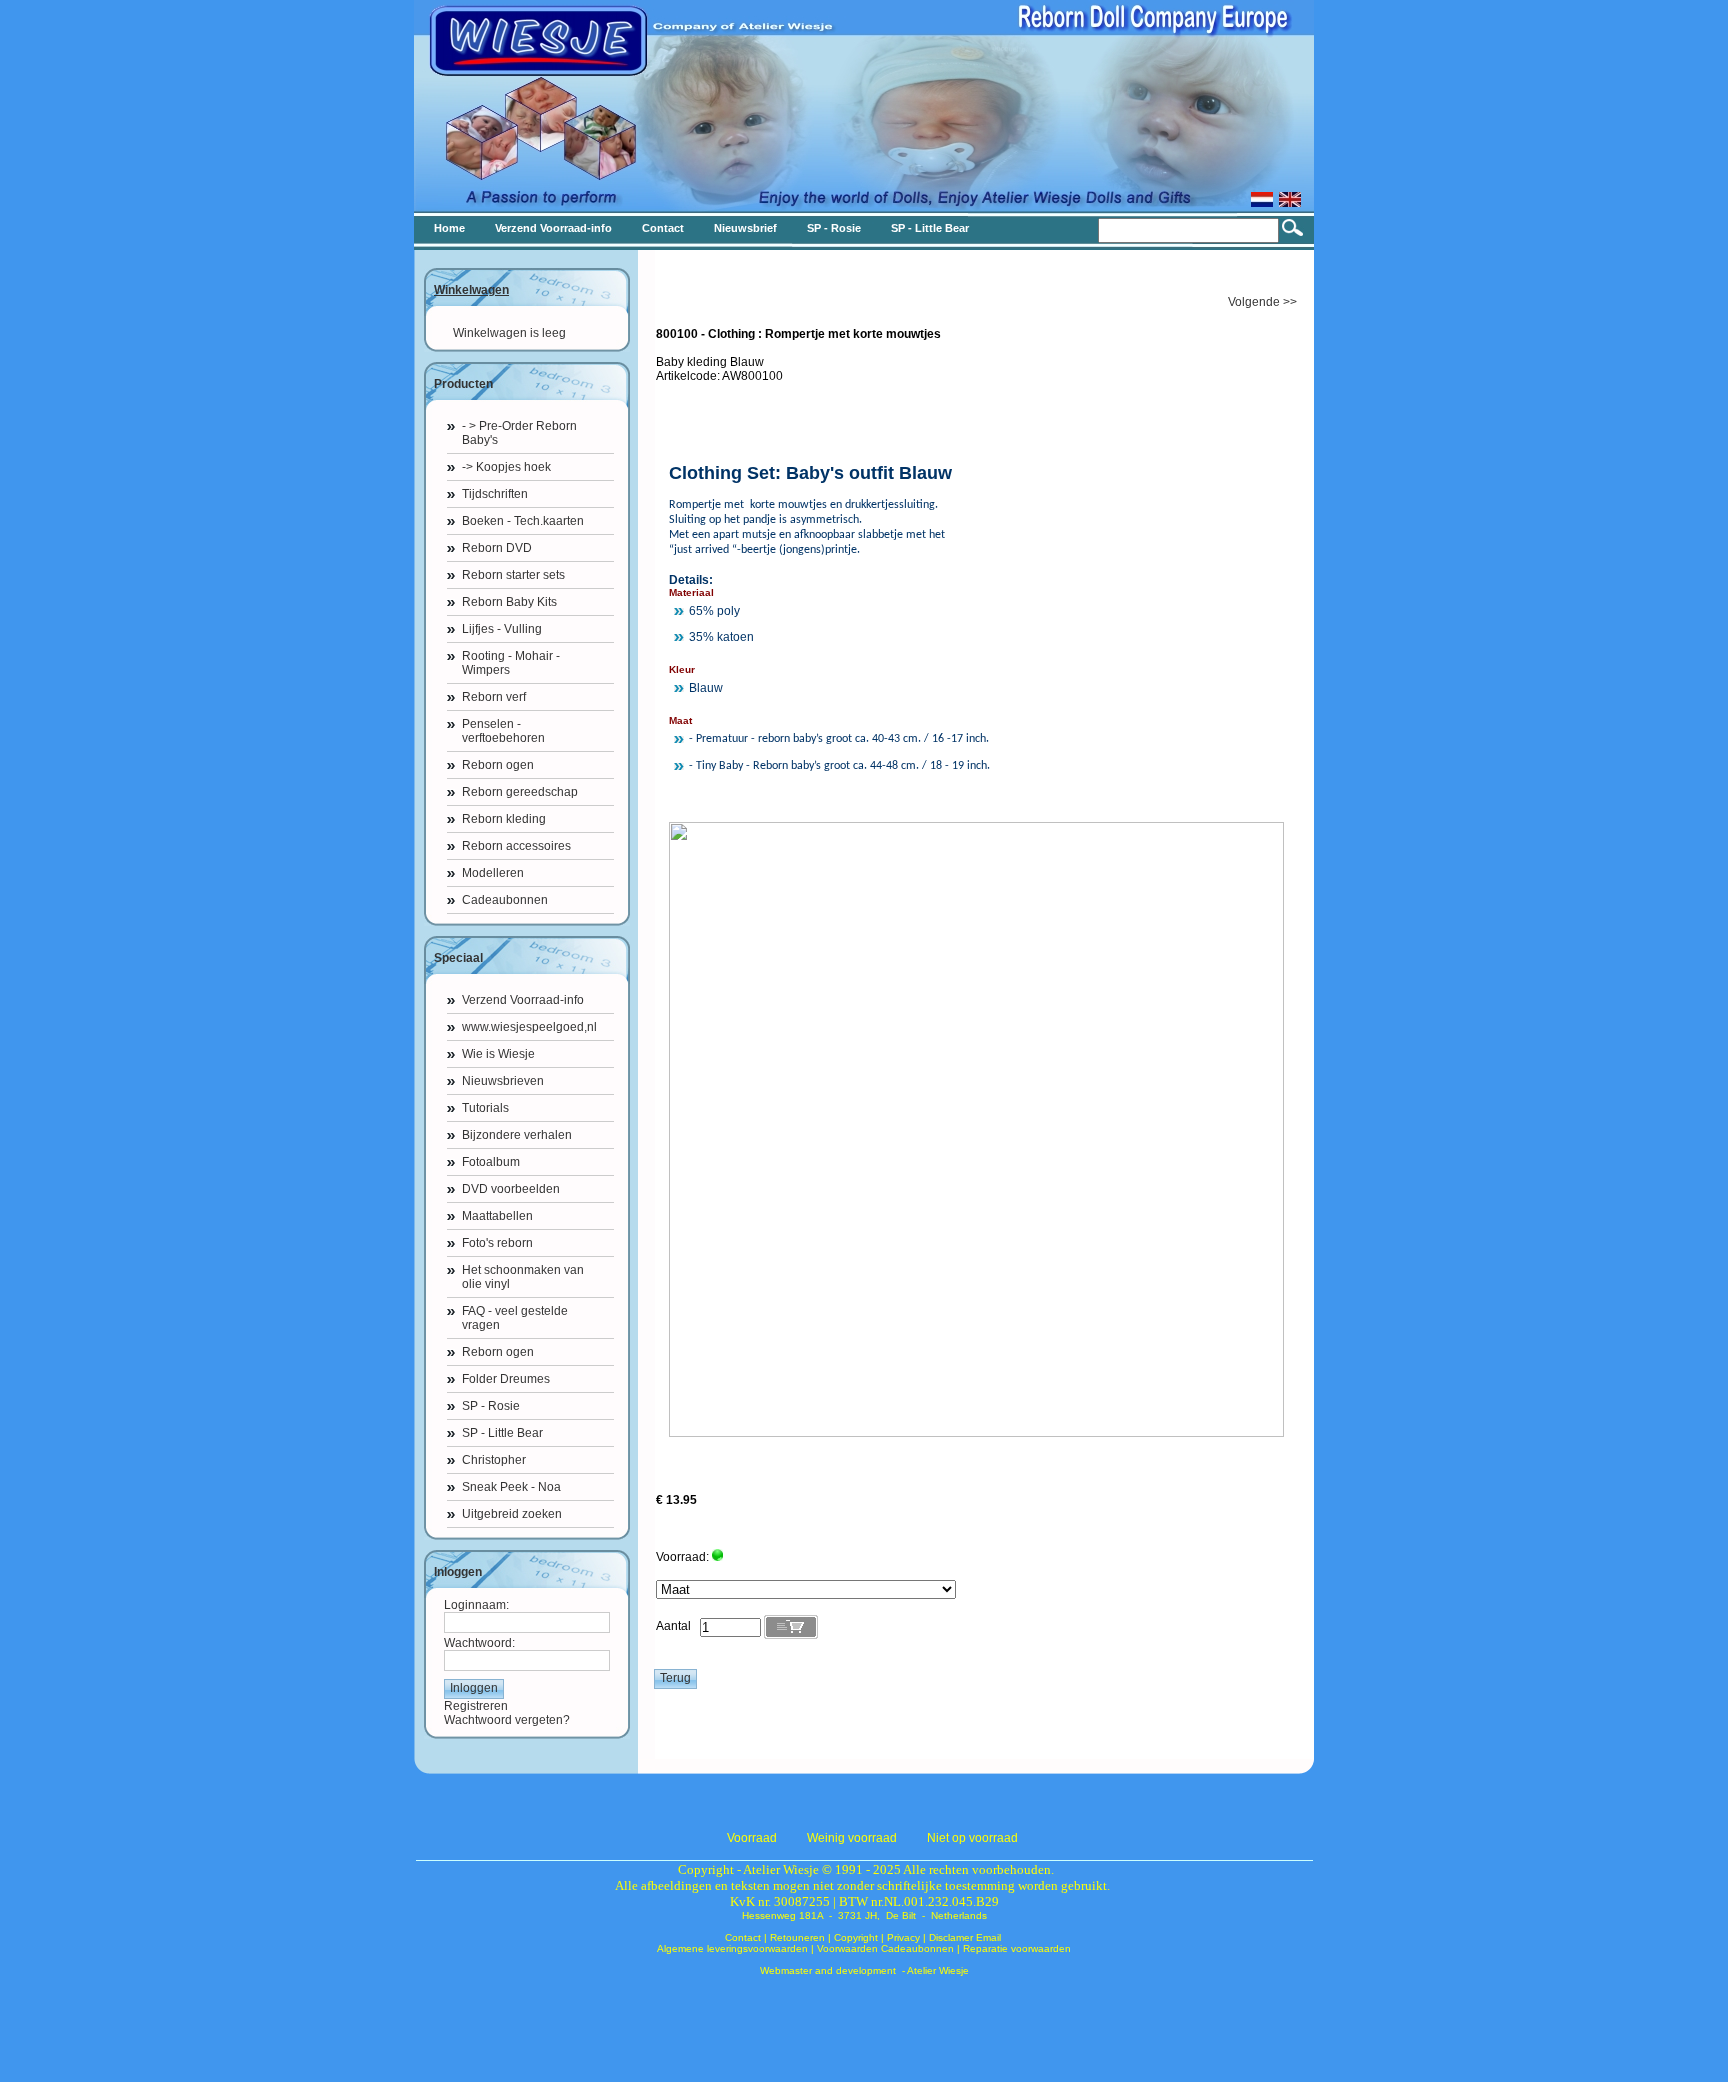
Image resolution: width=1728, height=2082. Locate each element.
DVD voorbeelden (511, 1189)
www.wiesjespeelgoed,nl (529, 1027)
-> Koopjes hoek (506, 467)
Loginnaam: (476, 1605)
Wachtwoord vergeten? (507, 1720)
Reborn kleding (504, 819)
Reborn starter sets (513, 575)
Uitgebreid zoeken (512, 1514)
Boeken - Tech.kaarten (523, 521)
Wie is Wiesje (498, 1054)
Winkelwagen (471, 290)
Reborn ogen (498, 765)
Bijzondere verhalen (517, 1135)
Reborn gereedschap (520, 792)
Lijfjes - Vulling (502, 629)
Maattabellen (497, 1216)
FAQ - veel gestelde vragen (515, 1318)
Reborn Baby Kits (509, 602)
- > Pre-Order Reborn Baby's (519, 433)
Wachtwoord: (479, 1643)
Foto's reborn (497, 1243)
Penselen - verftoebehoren (503, 731)
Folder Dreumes (506, 1379)
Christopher (494, 1460)
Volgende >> (1262, 302)
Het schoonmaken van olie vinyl (523, 1277)
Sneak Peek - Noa (511, 1487)
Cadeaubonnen (505, 900)
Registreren (476, 1706)
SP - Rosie (491, 1406)
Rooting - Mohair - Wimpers (511, 663)
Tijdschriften (495, 494)
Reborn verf (494, 697)
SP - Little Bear (502, 1433)
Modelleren (493, 873)
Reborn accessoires (516, 846)
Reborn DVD (497, 548)
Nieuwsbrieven (503, 1081)
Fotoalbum (491, 1162)
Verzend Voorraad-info (523, 1000)
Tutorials (485, 1108)
